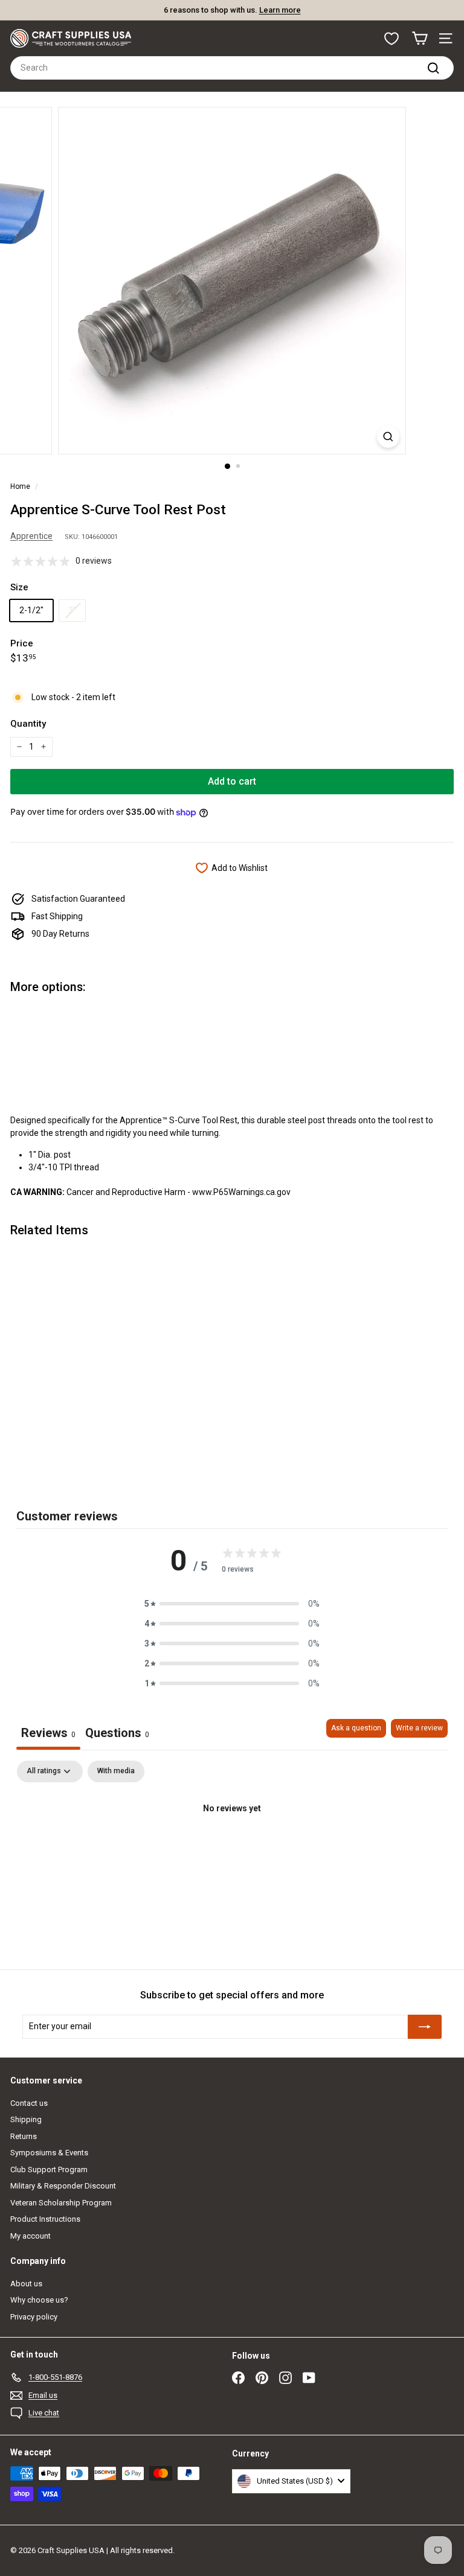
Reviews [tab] (48, 1733)
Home (20, 486)
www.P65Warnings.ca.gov (241, 1192)
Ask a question (356, 1728)
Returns (24, 2136)
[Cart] (420, 38)
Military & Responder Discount (63, 2186)
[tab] (117, 1734)
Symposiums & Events (49, 2153)
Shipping (26, 2119)
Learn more (280, 10)
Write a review (419, 1728)
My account (31, 2236)
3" (72, 610)
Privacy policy (34, 2317)
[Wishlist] (391, 39)
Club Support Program (49, 2170)
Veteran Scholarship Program (61, 2203)
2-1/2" (31, 610)
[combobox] (232, 68)
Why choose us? (39, 2300)
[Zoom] (388, 437)
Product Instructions (45, 2219)
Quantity (28, 724)
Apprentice (31, 536)
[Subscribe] (425, 2027)
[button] (232, 1604)
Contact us (29, 2103)
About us (26, 2284)
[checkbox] (116, 1771)
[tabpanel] (232, 1850)
